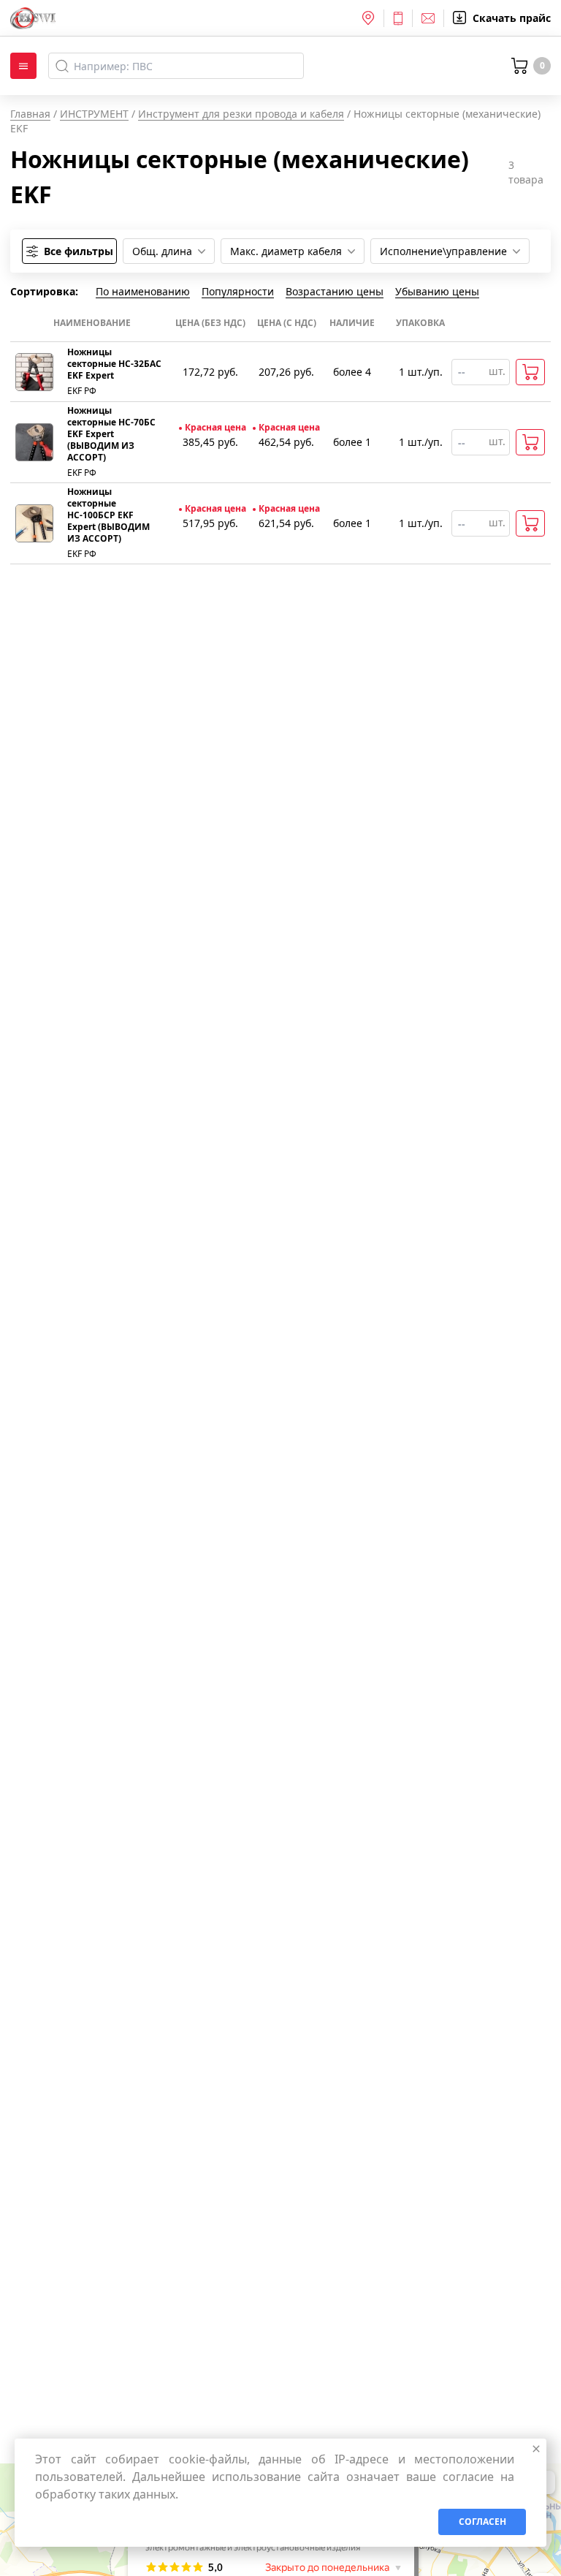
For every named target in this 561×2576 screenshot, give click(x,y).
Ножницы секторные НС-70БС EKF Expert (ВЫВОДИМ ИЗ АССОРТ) (111, 434)
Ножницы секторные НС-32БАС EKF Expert (114, 364)
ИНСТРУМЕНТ (94, 114)
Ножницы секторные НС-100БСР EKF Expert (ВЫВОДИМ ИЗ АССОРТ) (108, 515)
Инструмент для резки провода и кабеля (241, 114)
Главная (30, 114)
